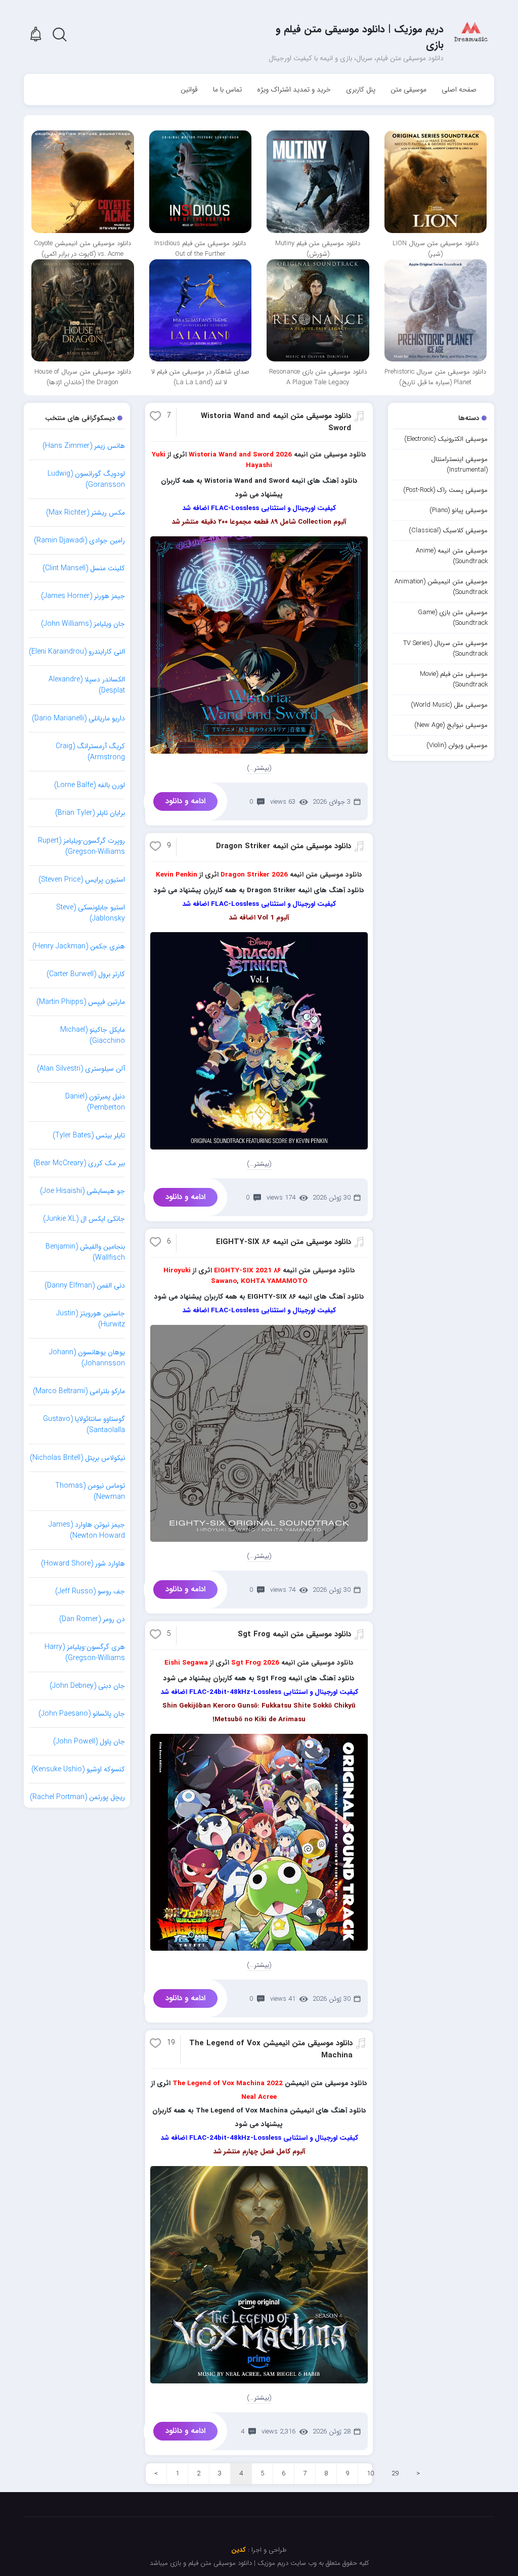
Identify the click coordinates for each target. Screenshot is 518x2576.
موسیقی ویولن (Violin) (457, 745)
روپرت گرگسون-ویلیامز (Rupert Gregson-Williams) (81, 846)
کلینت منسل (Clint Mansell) (84, 568)
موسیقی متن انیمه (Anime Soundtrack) (452, 556)
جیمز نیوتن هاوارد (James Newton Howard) (87, 1530)
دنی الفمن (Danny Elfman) (85, 1285)
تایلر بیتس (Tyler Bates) (89, 1135)
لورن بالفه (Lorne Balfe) (90, 785)
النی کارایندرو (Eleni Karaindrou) (77, 652)
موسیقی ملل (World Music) (449, 705)
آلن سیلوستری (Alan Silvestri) (81, 1069)
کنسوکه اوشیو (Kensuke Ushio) (78, 1769)
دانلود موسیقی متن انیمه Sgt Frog (294, 1634)
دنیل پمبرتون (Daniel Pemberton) (95, 1102)
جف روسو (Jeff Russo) (90, 1591)
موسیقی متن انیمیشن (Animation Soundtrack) (441, 587)
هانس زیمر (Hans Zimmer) (84, 446)
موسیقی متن (408, 89)
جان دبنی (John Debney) (87, 1686)
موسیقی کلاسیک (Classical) (448, 531)
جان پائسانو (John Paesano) (82, 1714)
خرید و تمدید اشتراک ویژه (294, 89)
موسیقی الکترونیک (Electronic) (446, 439)
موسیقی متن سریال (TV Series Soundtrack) (445, 649)
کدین (239, 2550)
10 (370, 2474)
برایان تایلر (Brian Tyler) (90, 813)
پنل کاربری (361, 89)
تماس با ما (227, 89)
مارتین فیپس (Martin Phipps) (81, 1002)
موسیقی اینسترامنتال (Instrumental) (459, 465)
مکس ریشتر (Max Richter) (85, 513)
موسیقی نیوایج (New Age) (451, 725)
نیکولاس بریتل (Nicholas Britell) (77, 1458)
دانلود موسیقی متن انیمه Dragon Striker (284, 846)
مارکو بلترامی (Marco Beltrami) (79, 1391)
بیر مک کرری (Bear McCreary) (79, 1163)
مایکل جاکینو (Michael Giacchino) (93, 1035)
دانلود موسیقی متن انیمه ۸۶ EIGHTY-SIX (284, 1242)
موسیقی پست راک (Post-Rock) (445, 490)
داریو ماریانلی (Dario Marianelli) (78, 718)
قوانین (189, 89)
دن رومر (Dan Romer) (92, 1619)
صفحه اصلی (459, 89)
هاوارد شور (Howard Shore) (83, 1563)
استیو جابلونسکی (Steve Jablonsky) (91, 913)
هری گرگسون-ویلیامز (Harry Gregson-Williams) (85, 1652)
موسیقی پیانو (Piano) (459, 510)
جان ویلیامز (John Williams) (83, 624)
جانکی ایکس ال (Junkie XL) (84, 1219)
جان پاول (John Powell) (89, 1741)
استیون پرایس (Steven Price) (82, 880)
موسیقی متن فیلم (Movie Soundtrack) (454, 679)
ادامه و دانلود (185, 801)
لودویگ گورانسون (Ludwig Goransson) (86, 479)
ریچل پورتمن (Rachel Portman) (77, 1797)
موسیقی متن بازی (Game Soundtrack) (453, 618)
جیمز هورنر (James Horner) (83, 596)
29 (395, 2474)
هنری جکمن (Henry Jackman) (79, 946)
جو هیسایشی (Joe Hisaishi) (82, 1191)
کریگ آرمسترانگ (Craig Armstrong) (90, 752)
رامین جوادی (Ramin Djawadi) (79, 540)
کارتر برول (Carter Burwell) (86, 974)
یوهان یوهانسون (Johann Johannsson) (87, 1358)
